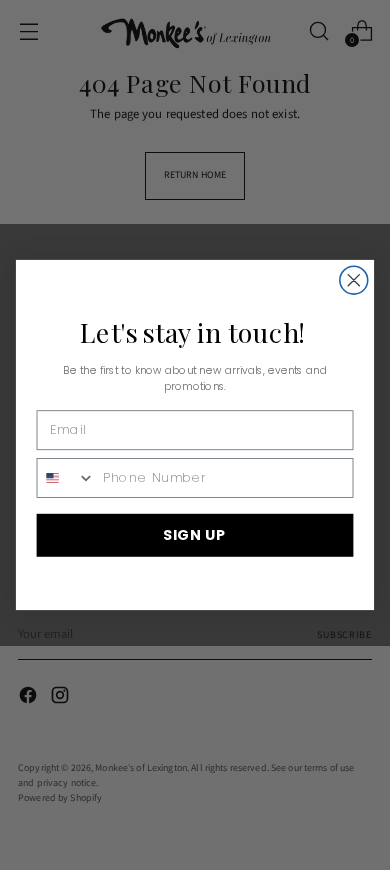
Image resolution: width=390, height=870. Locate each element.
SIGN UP (195, 535)
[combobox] (65, 477)
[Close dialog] (354, 280)
